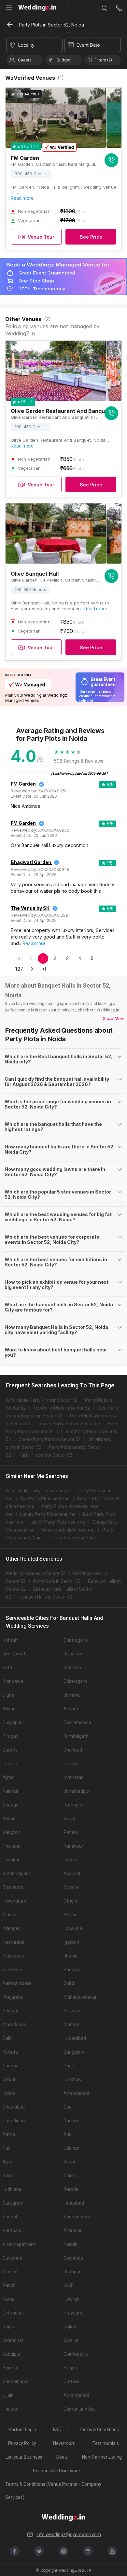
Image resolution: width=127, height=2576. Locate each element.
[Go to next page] (32, 969)
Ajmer (9, 1777)
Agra (8, 2162)
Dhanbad (73, 1750)
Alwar (9, 1709)
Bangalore (74, 2052)
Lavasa (10, 1764)
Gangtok (11, 1832)
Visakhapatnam (19, 2244)
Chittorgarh (75, 1640)
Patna (9, 2134)
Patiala (71, 1832)
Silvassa (72, 2011)
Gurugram (13, 2203)
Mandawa (13, 1681)
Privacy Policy (22, 2443)
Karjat (70, 1819)
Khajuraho (13, 1997)
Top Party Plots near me (45, 1499)
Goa (68, 2107)
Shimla (10, 2368)
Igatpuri (71, 1942)
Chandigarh (14, 2121)
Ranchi (10, 2285)
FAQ (57, 2430)
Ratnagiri (73, 1805)
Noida (69, 2176)
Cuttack (71, 2381)
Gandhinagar (16, 2381)
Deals (62, 2457)
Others (71, 1901)
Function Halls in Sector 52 (45, 1597)
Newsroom (64, 2443)
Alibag (9, 1819)
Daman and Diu (79, 2409)
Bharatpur (13, 1887)
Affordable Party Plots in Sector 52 (42, 1400)
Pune (69, 2066)
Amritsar (73, 2230)
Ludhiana (12, 2189)
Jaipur (9, 2079)
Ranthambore (17, 1983)
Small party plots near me (68, 1530)
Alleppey (12, 1928)
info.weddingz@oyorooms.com (69, 2534)
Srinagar (11, 1805)
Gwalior (71, 2340)
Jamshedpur (77, 1791)
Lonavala (73, 1928)
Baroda (71, 2189)
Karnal (9, 2299)
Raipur (9, 2327)
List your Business (24, 2457)
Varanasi (12, 2230)
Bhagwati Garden (31, 862)
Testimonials (106, 2443)
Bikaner (71, 1915)
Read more (22, 198)
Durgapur (12, 1722)
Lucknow (73, 2079)
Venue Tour (41, 237)
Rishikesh (12, 1970)
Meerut (10, 2272)
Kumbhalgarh (16, 1873)
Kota (7, 1668)
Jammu (72, 1695)
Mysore (71, 1887)
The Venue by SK (30, 908)
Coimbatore (76, 2354)
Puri (68, 2134)
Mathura (72, 1668)
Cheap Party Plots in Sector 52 (50, 1439)
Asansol (72, 1873)
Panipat (11, 2409)
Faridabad (74, 2203)
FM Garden (23, 784)
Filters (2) (103, 60)
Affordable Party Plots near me (38, 1491)
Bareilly (10, 1750)
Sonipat (11, 2011)
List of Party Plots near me (58, 1522)
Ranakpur (73, 1846)
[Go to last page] (44, 969)
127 (19, 969)
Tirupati (11, 1736)
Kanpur (71, 2162)
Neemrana (14, 1942)
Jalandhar (13, 2340)
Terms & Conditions (99, 2430)
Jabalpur (12, 2354)
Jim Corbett (15, 1654)
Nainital (10, 1791)
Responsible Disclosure (56, 2471)
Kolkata (10, 2052)
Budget (64, 60)
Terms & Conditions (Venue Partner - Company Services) (53, 2491)
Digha (8, 1695)
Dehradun (13, 2313)
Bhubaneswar (78, 2217)
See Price (91, 237)
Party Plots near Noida (75, 1538)
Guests (25, 60)
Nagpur (71, 2121)
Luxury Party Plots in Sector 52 (69, 1424)
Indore (9, 2093)
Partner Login (22, 2430)
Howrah (71, 2299)
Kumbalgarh (76, 1736)
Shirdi (69, 1983)
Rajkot (70, 2327)
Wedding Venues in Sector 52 (36, 1573)
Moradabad (14, 2025)
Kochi (69, 2285)
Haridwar (73, 1970)
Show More (114, 1018)
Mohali (9, 1915)
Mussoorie (13, 1956)
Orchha (71, 1764)
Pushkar (11, 1860)
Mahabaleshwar (80, 1997)
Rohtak (10, 1640)
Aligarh (71, 1709)
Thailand (12, 1846)
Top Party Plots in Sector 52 (62, 1408)
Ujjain (8, 2395)
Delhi (8, 2038)
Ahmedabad (76, 2093)
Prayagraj (73, 2313)
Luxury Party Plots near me (48, 1514)
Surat (8, 2176)
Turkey (71, 1860)
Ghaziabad (14, 2107)
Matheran (74, 1777)
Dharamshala (77, 1722)
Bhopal (10, 2217)
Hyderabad (75, 2038)
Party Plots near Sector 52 (45, 1455)
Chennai (11, 2066)
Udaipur (71, 2148)
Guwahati (12, 2258)
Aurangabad (76, 2395)
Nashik (70, 2244)
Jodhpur (72, 2272)
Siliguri (70, 2368)
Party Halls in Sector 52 (57, 1581)
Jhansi (70, 1956)
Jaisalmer (74, 1654)
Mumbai (72, 2025)
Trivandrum (14, 1901)
